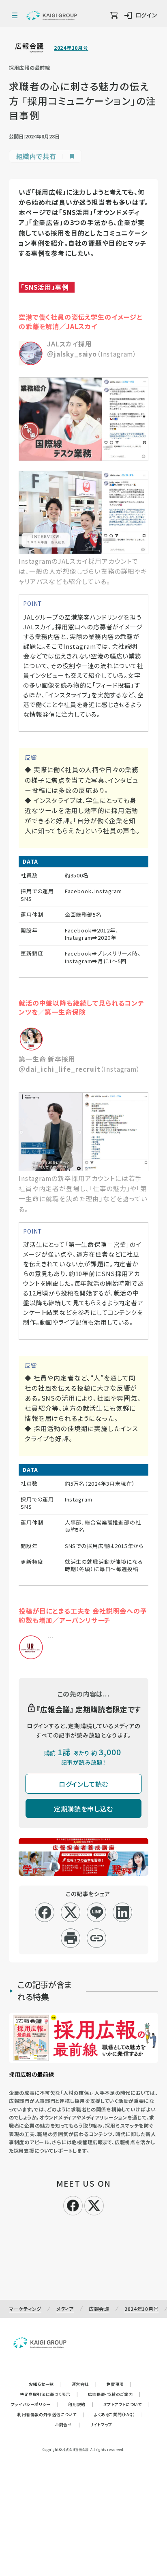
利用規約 (81, 2404)
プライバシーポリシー (35, 2404)
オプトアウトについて (127, 2404)
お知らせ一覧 (45, 2384)
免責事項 (119, 2384)
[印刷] (71, 1938)
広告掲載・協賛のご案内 (114, 2394)
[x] (71, 1912)
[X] (94, 2204)
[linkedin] (123, 1912)
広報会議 (99, 2309)
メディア (65, 2309)
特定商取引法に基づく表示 (49, 2394)
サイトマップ (101, 2424)
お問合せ (67, 2424)
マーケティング (25, 2309)
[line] (97, 1912)
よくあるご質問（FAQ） (119, 2414)
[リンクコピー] (97, 1938)
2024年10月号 (71, 48)
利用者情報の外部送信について (51, 2414)
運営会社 (84, 2384)
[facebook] (45, 1912)
